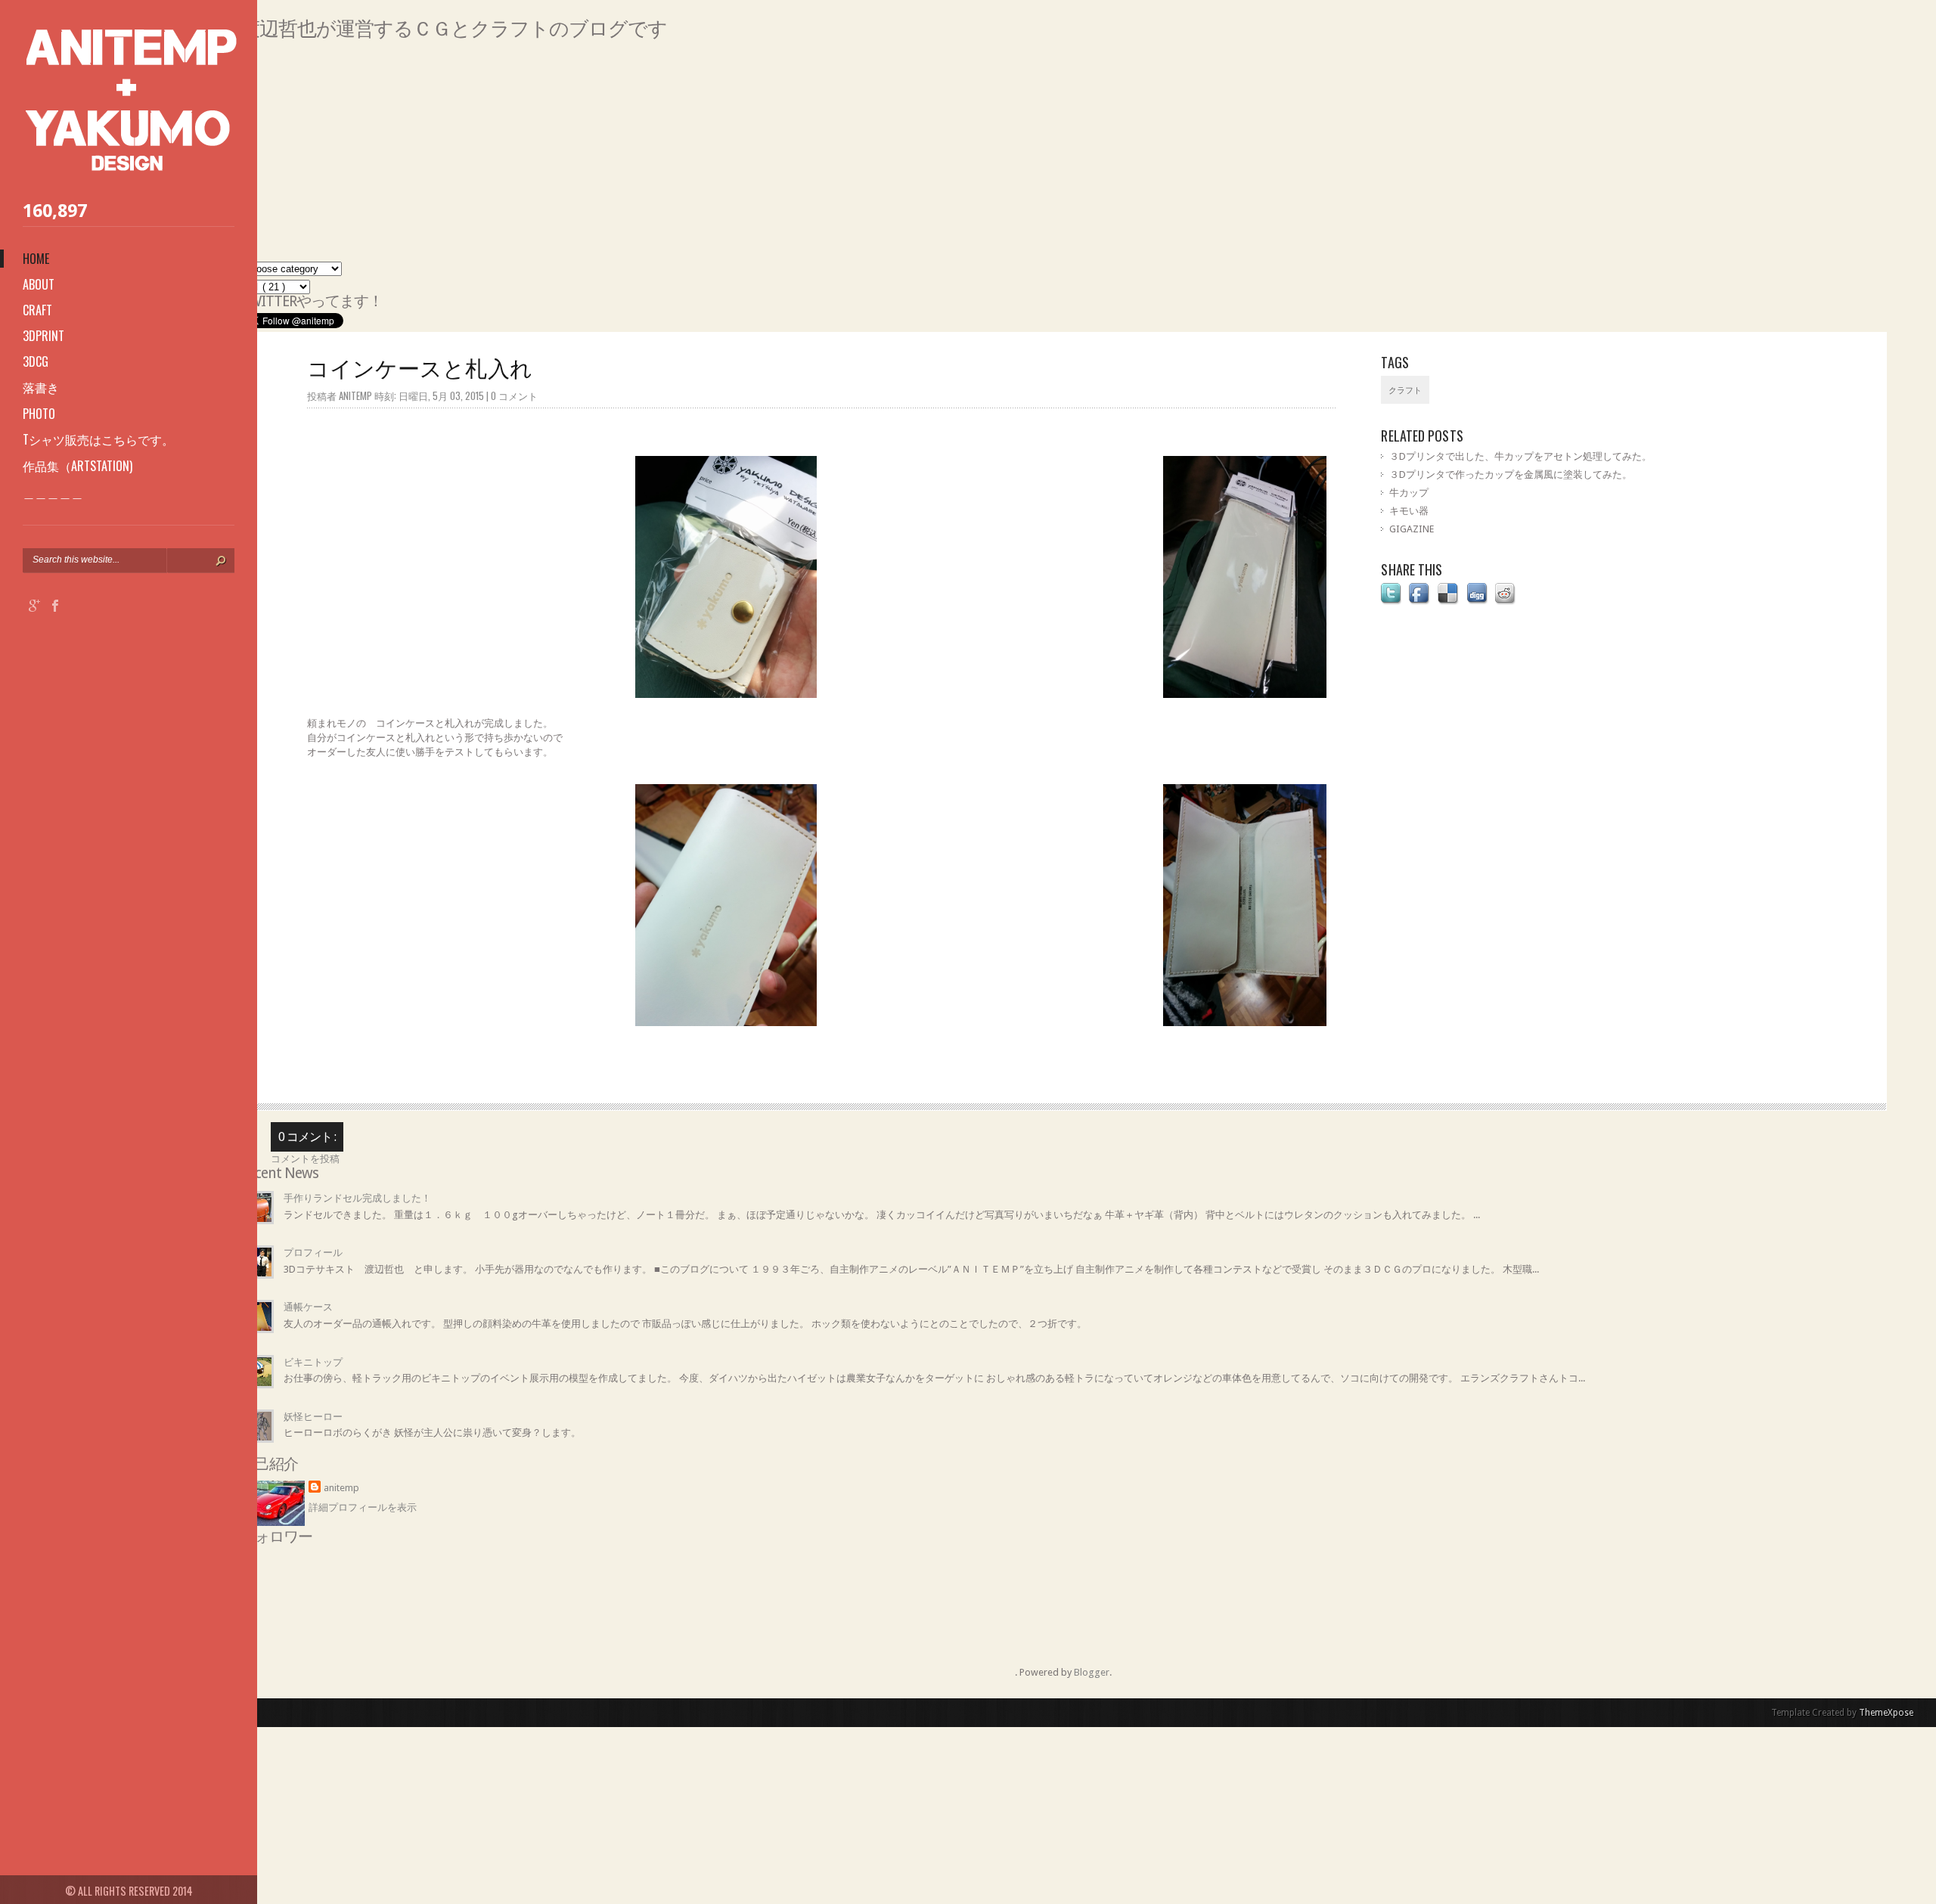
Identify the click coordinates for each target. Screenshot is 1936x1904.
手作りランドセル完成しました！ (357, 1198)
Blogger (1092, 1672)
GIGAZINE (1412, 529)
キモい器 (1409, 511)
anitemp (341, 1488)
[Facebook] (55, 608)
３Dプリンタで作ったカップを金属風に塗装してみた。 (1511, 474)
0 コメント (514, 395)
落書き (41, 387)
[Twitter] (76, 608)
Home (36, 259)
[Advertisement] (694, 156)
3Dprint (43, 336)
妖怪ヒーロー (313, 1417)
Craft (37, 310)
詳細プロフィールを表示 (363, 1507)
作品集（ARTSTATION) (78, 466)
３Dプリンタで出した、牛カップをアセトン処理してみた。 (1520, 456)
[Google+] (35, 608)
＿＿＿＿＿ (53, 492)
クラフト (1405, 391)
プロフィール (313, 1253)
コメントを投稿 (305, 1159)
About (39, 284)
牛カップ (1409, 493)
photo (39, 414)
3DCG (36, 361)
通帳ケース (308, 1307)
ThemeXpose (1886, 1713)
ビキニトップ (313, 1362)
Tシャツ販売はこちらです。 (98, 439)
